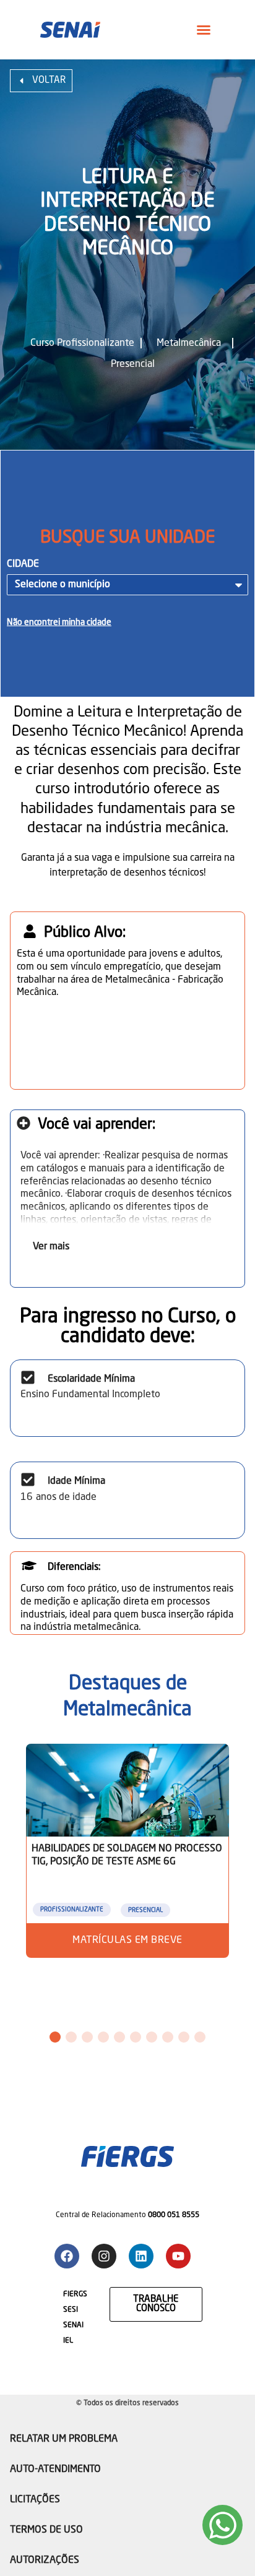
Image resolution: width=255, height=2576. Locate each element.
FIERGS (75, 2294)
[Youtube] (178, 2256)
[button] (204, 30)
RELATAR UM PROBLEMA (64, 2439)
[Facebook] (67, 2256)
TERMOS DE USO (46, 2530)
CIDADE (23, 564)
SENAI (73, 2325)
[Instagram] (104, 2256)
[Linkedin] (141, 2256)
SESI (71, 2310)
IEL (68, 2341)
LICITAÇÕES (35, 2500)
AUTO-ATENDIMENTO (55, 2470)
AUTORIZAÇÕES (45, 2561)
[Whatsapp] (223, 2525)
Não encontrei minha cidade (59, 622)
